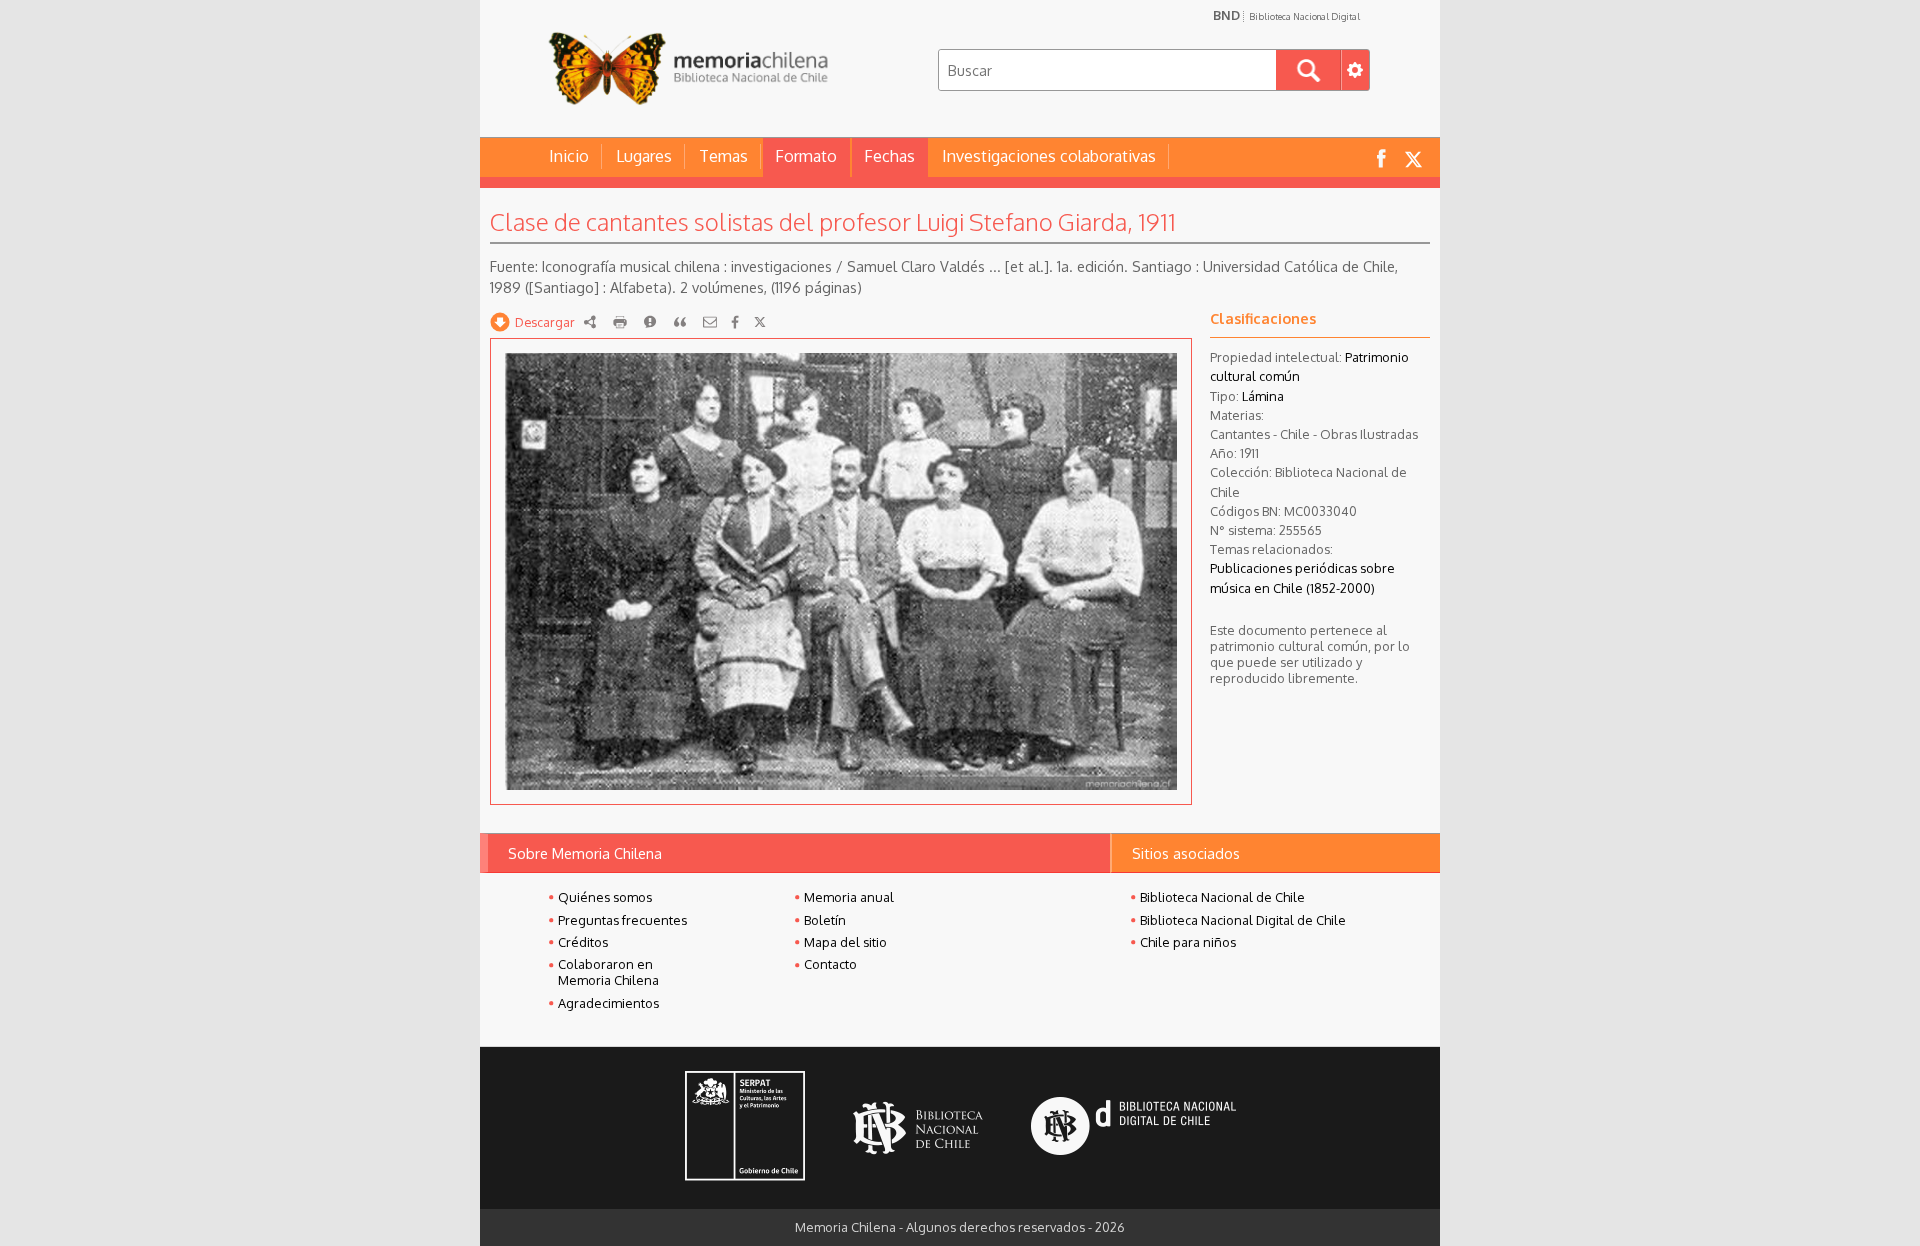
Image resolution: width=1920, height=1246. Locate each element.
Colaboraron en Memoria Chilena (608, 972)
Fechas (889, 156)
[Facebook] (735, 322)
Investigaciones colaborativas (1049, 156)
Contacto (830, 964)
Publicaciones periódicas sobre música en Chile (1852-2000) (1302, 577)
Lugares (644, 156)
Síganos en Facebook (1381, 157)
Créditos (583, 942)
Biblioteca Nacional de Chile (1222, 897)
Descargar (545, 322)
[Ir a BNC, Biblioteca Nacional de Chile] (918, 1128)
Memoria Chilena (688, 67)
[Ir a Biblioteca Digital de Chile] (1133, 1128)
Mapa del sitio (845, 942)
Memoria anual (849, 897)
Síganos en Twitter (1413, 157)
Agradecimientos (608, 1003)
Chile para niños (1188, 942)
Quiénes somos (605, 897)
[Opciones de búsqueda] (1355, 70)
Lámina (1263, 396)
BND (1286, 15)
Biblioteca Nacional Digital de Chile (1243, 920)
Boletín (825, 920)
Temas (723, 156)
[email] (710, 322)
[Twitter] (760, 322)
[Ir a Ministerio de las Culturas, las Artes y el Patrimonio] (745, 1128)
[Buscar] (1308, 70)
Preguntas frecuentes (622, 920)
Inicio (569, 156)
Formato (806, 156)
